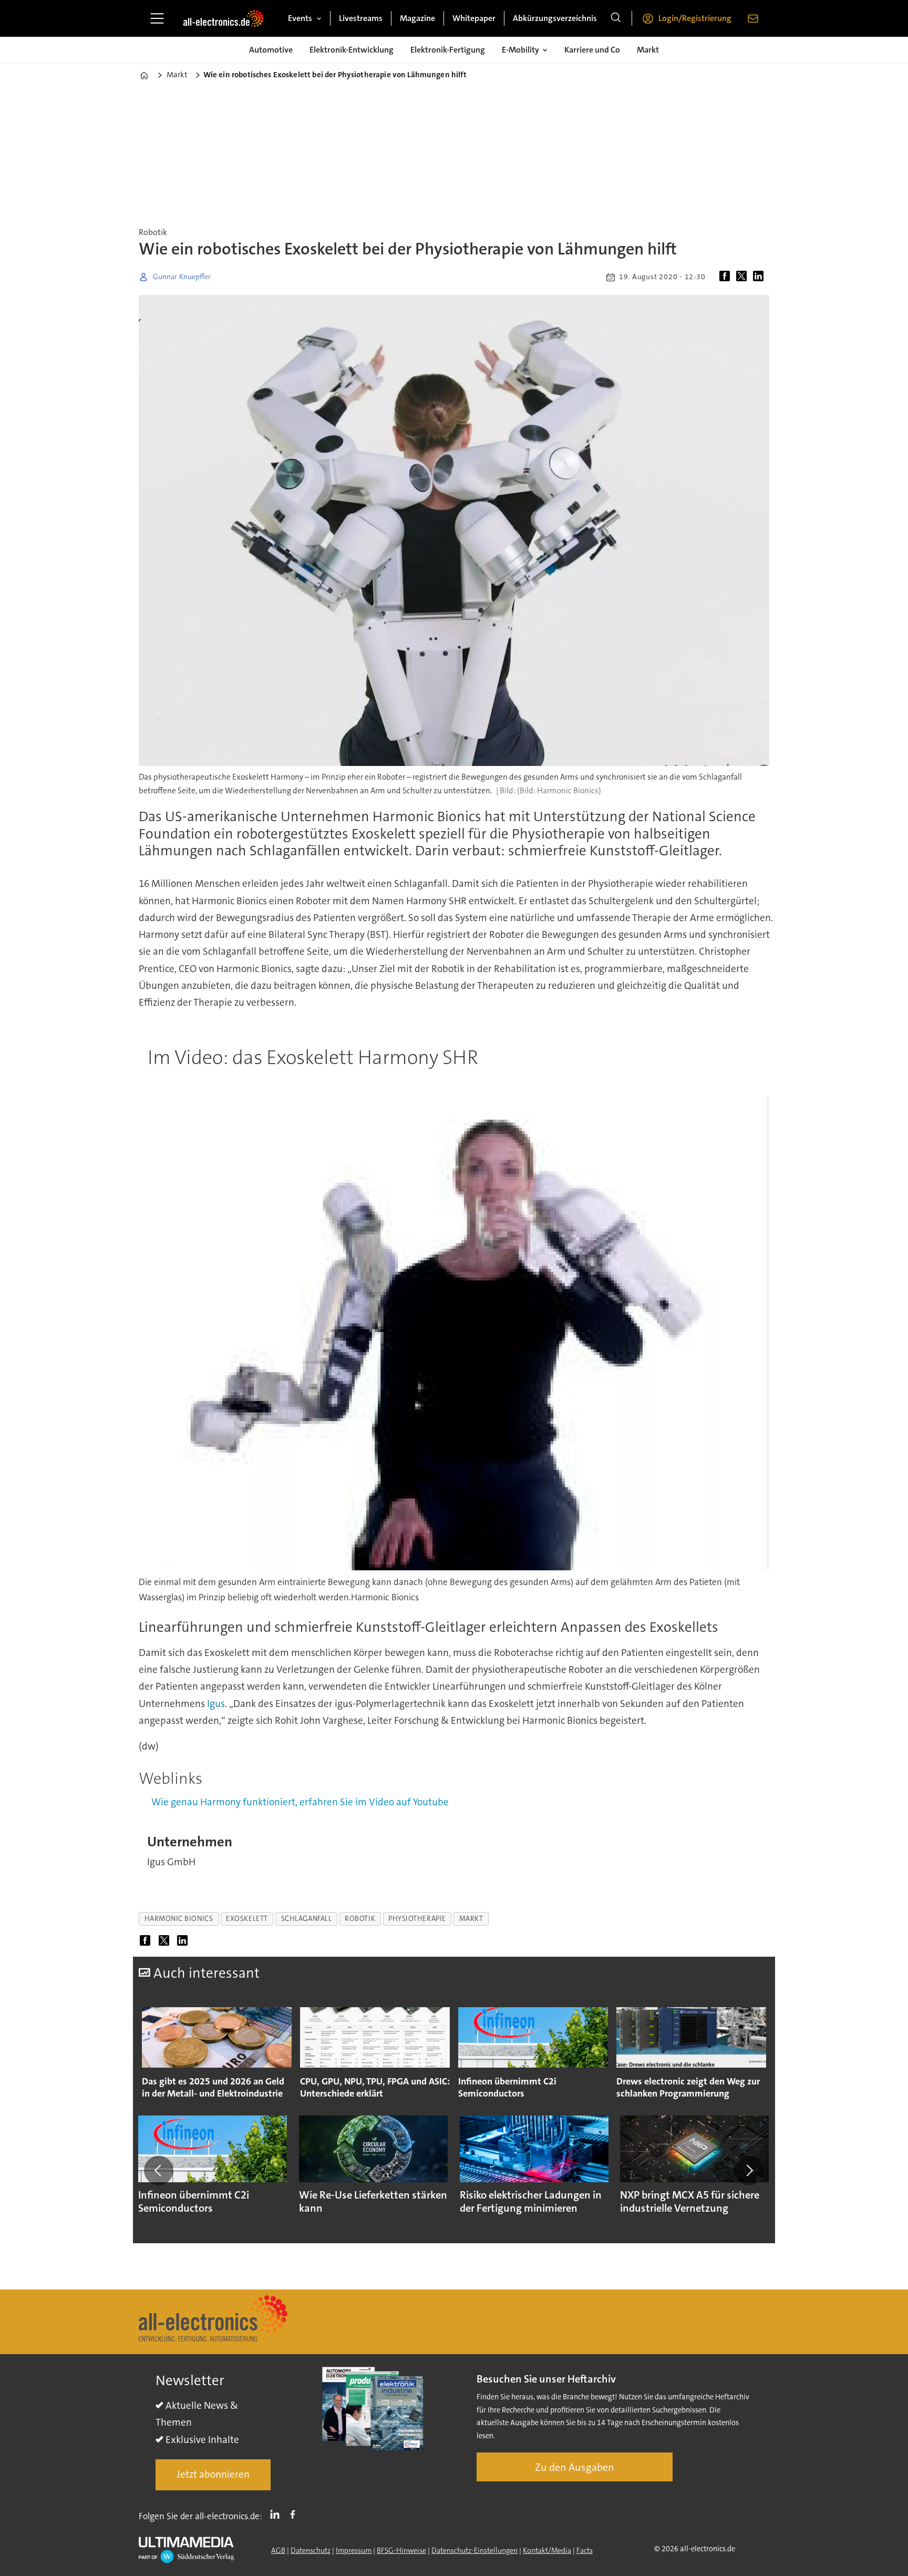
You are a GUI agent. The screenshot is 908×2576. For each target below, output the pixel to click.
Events (300, 18)
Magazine (417, 18)
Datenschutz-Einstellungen (474, 2550)
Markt (648, 50)
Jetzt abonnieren (213, 2474)
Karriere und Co (592, 50)
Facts (585, 2550)
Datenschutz (311, 2550)
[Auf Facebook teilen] (727, 277)
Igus (216, 1704)
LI (277, 2514)
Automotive (271, 50)
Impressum (354, 2550)
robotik (360, 1919)
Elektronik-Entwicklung (352, 50)
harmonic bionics (179, 1919)
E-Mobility (520, 50)
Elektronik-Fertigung (448, 50)
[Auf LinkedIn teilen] (760, 277)
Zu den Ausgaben (575, 2467)
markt (471, 1919)
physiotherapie (417, 1919)
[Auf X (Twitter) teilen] (744, 277)
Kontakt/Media (547, 2550)
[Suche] (616, 18)
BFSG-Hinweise (401, 2550)
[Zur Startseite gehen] (223, 18)
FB (295, 2514)
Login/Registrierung (695, 18)
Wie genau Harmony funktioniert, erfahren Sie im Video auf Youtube (300, 1802)
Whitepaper (474, 18)
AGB (278, 2550)
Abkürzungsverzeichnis (555, 18)
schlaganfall (307, 1919)
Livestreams (361, 18)
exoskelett (247, 1919)
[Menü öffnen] (157, 18)
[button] (159, 2170)
